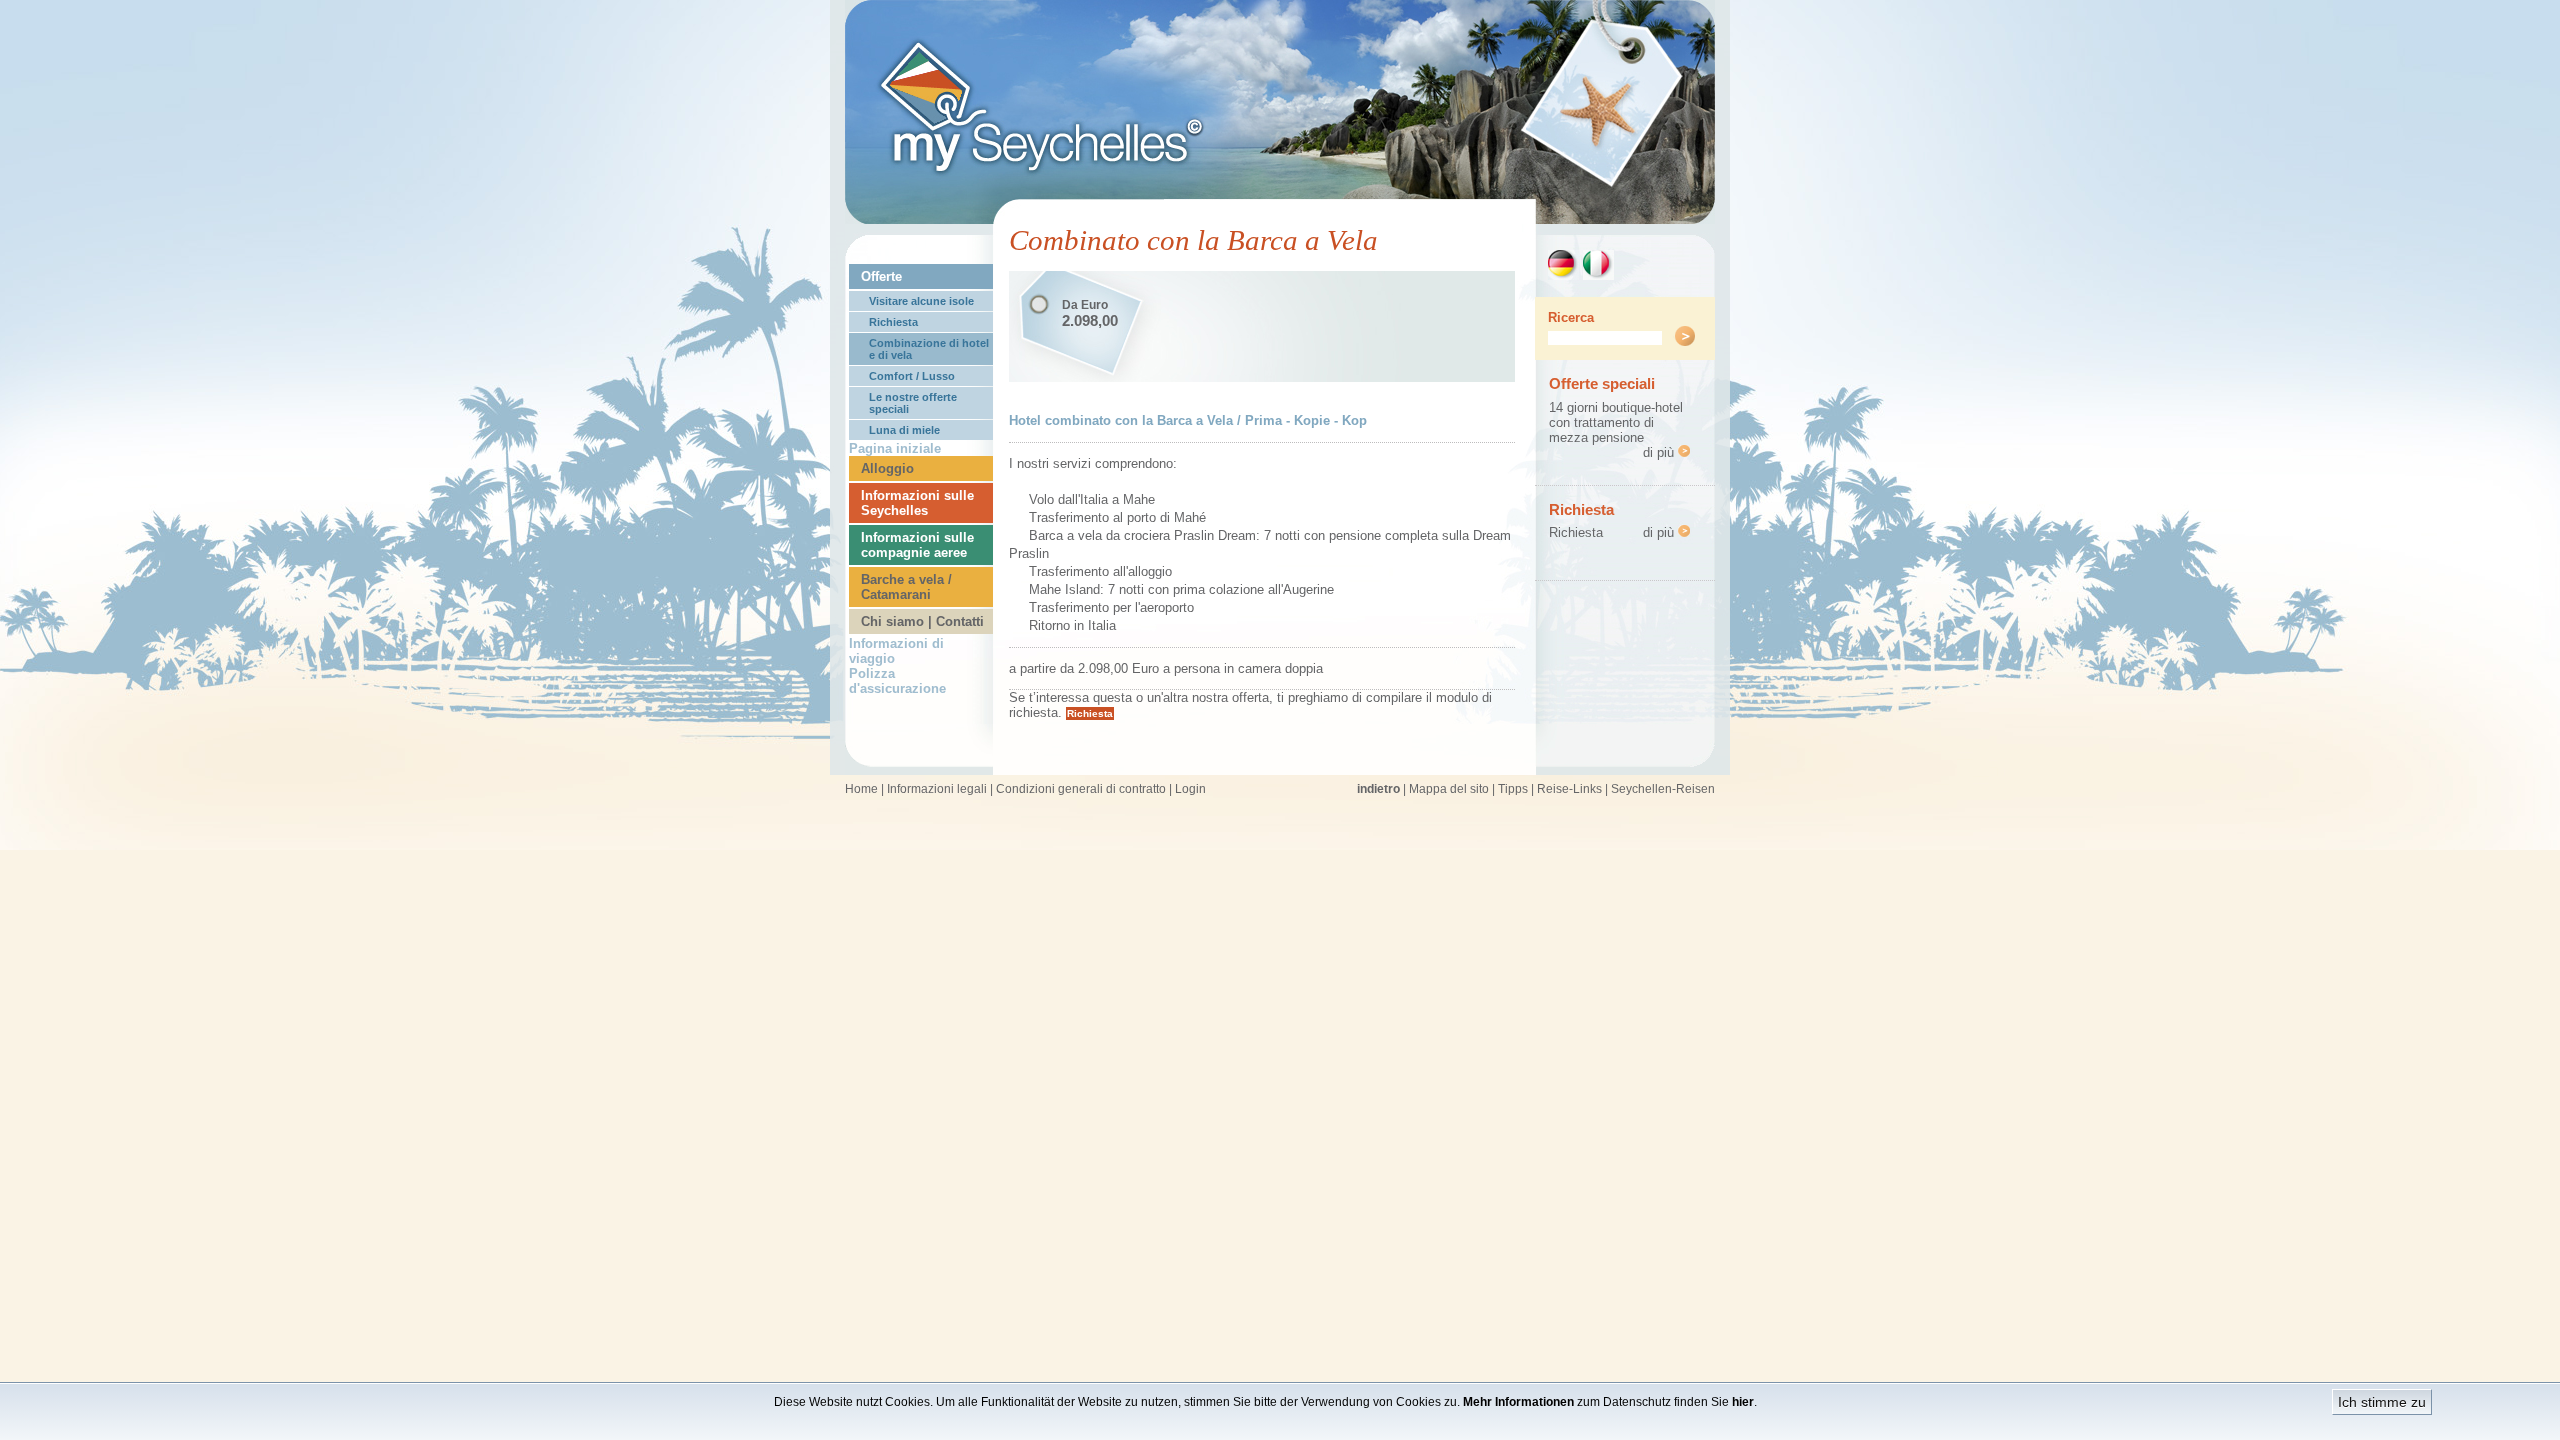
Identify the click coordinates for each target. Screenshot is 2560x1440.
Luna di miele (904, 430)
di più (1660, 452)
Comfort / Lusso (912, 376)
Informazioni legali (937, 789)
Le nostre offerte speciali (913, 403)
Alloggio (887, 468)
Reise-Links (1569, 789)
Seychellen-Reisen (1663, 789)
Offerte (881, 276)
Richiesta (893, 322)
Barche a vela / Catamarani (906, 587)
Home (861, 789)
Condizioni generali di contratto (1081, 789)
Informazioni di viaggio (896, 651)
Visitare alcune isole (921, 301)
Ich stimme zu (2382, 1402)
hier (1743, 1402)
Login (1190, 789)
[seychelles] (1280, 218)
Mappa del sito (1449, 789)
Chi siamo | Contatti (922, 621)
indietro (1378, 789)
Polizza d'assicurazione (897, 681)
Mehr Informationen (1518, 1402)
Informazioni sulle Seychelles (917, 503)
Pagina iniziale (895, 448)
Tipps (1513, 789)
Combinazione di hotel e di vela (929, 349)
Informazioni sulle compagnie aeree (917, 545)
